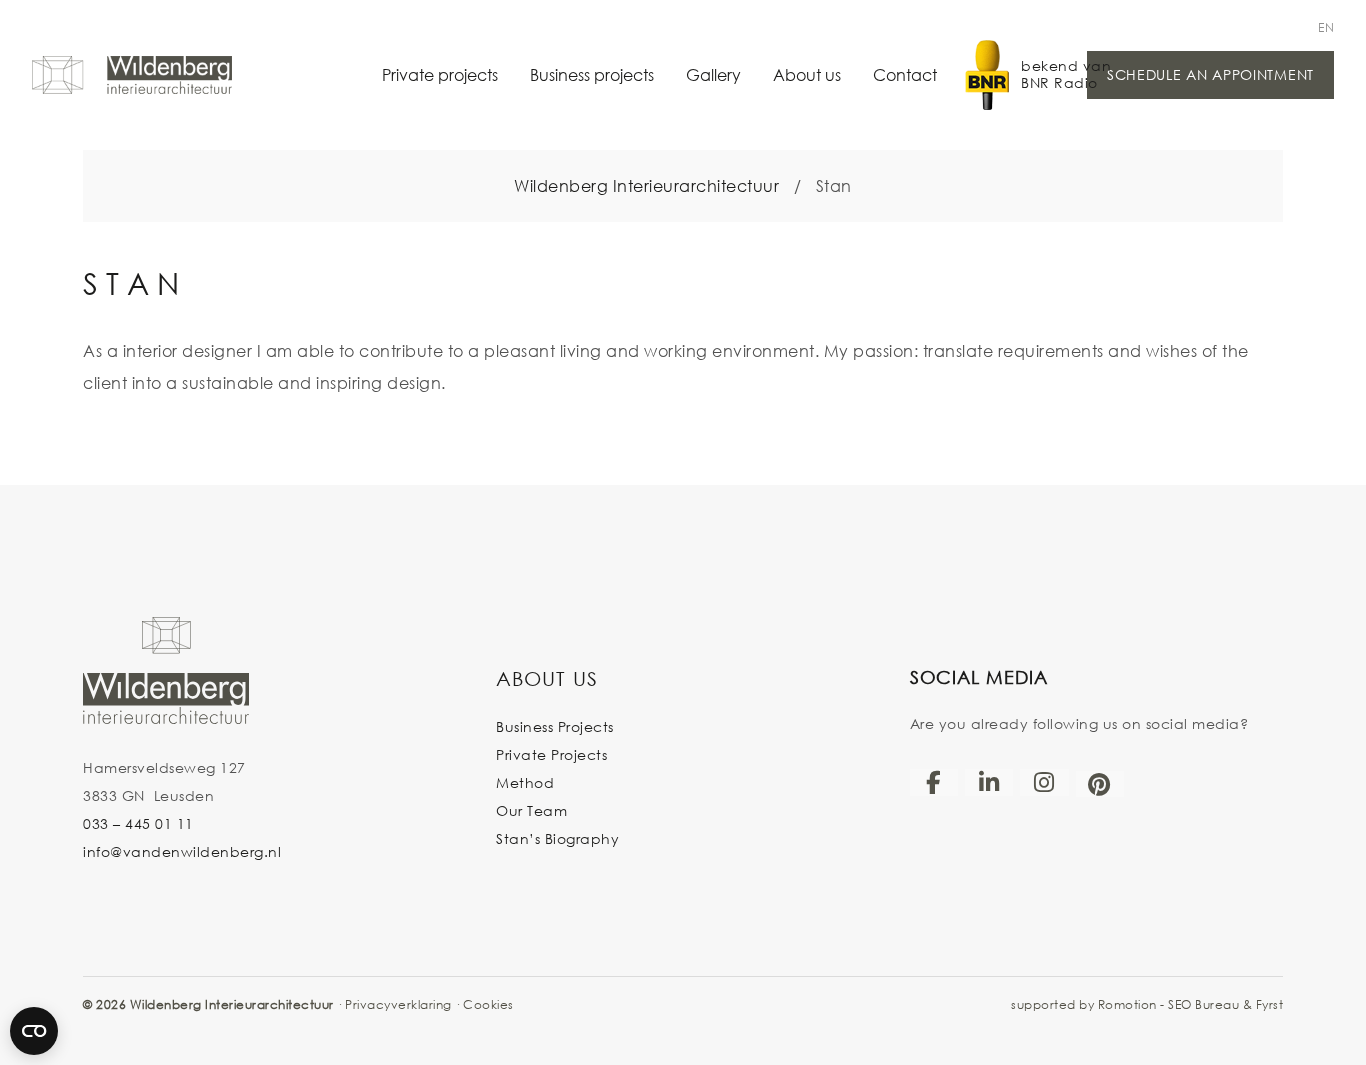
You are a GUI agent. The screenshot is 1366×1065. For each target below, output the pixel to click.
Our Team (531, 810)
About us (807, 74)
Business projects (592, 74)
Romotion (1127, 1004)
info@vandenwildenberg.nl (182, 851)
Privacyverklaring (398, 1004)
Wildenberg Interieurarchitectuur (646, 185)
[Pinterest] (1100, 784)
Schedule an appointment (1210, 74)
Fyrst (1270, 1004)
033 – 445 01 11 (138, 823)
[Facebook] (934, 782)
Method (525, 782)
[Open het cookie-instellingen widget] (34, 1031)
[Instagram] (1044, 782)
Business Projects (555, 726)
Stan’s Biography (557, 838)
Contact (905, 74)
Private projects (440, 74)
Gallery (713, 74)
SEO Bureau (1203, 1004)
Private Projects (551, 754)
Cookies (488, 1004)
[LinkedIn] (989, 782)
